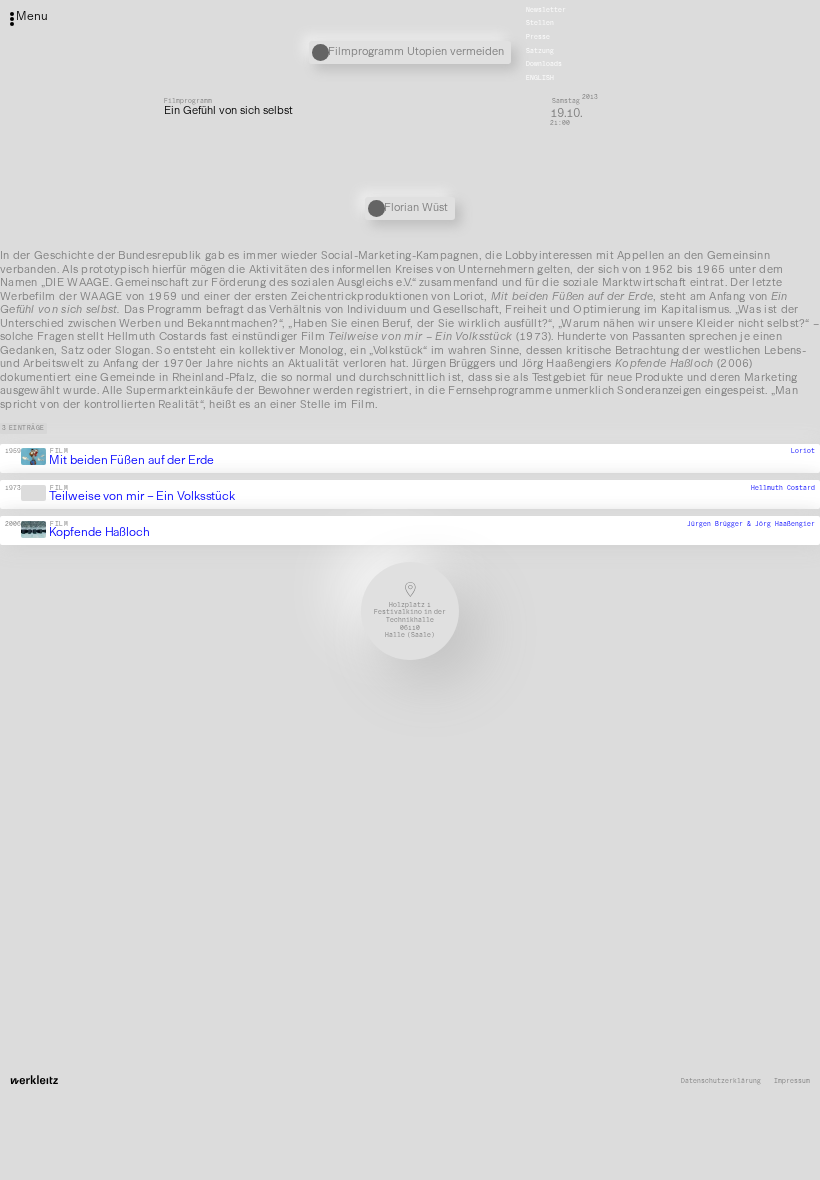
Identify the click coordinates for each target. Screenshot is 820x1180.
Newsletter (546, 10)
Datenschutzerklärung (721, 1081)
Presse (538, 37)
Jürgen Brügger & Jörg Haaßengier (751, 524)
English (540, 78)
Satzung (540, 51)
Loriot (803, 452)
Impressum (792, 1081)
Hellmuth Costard (783, 488)
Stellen (540, 24)
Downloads (544, 65)
